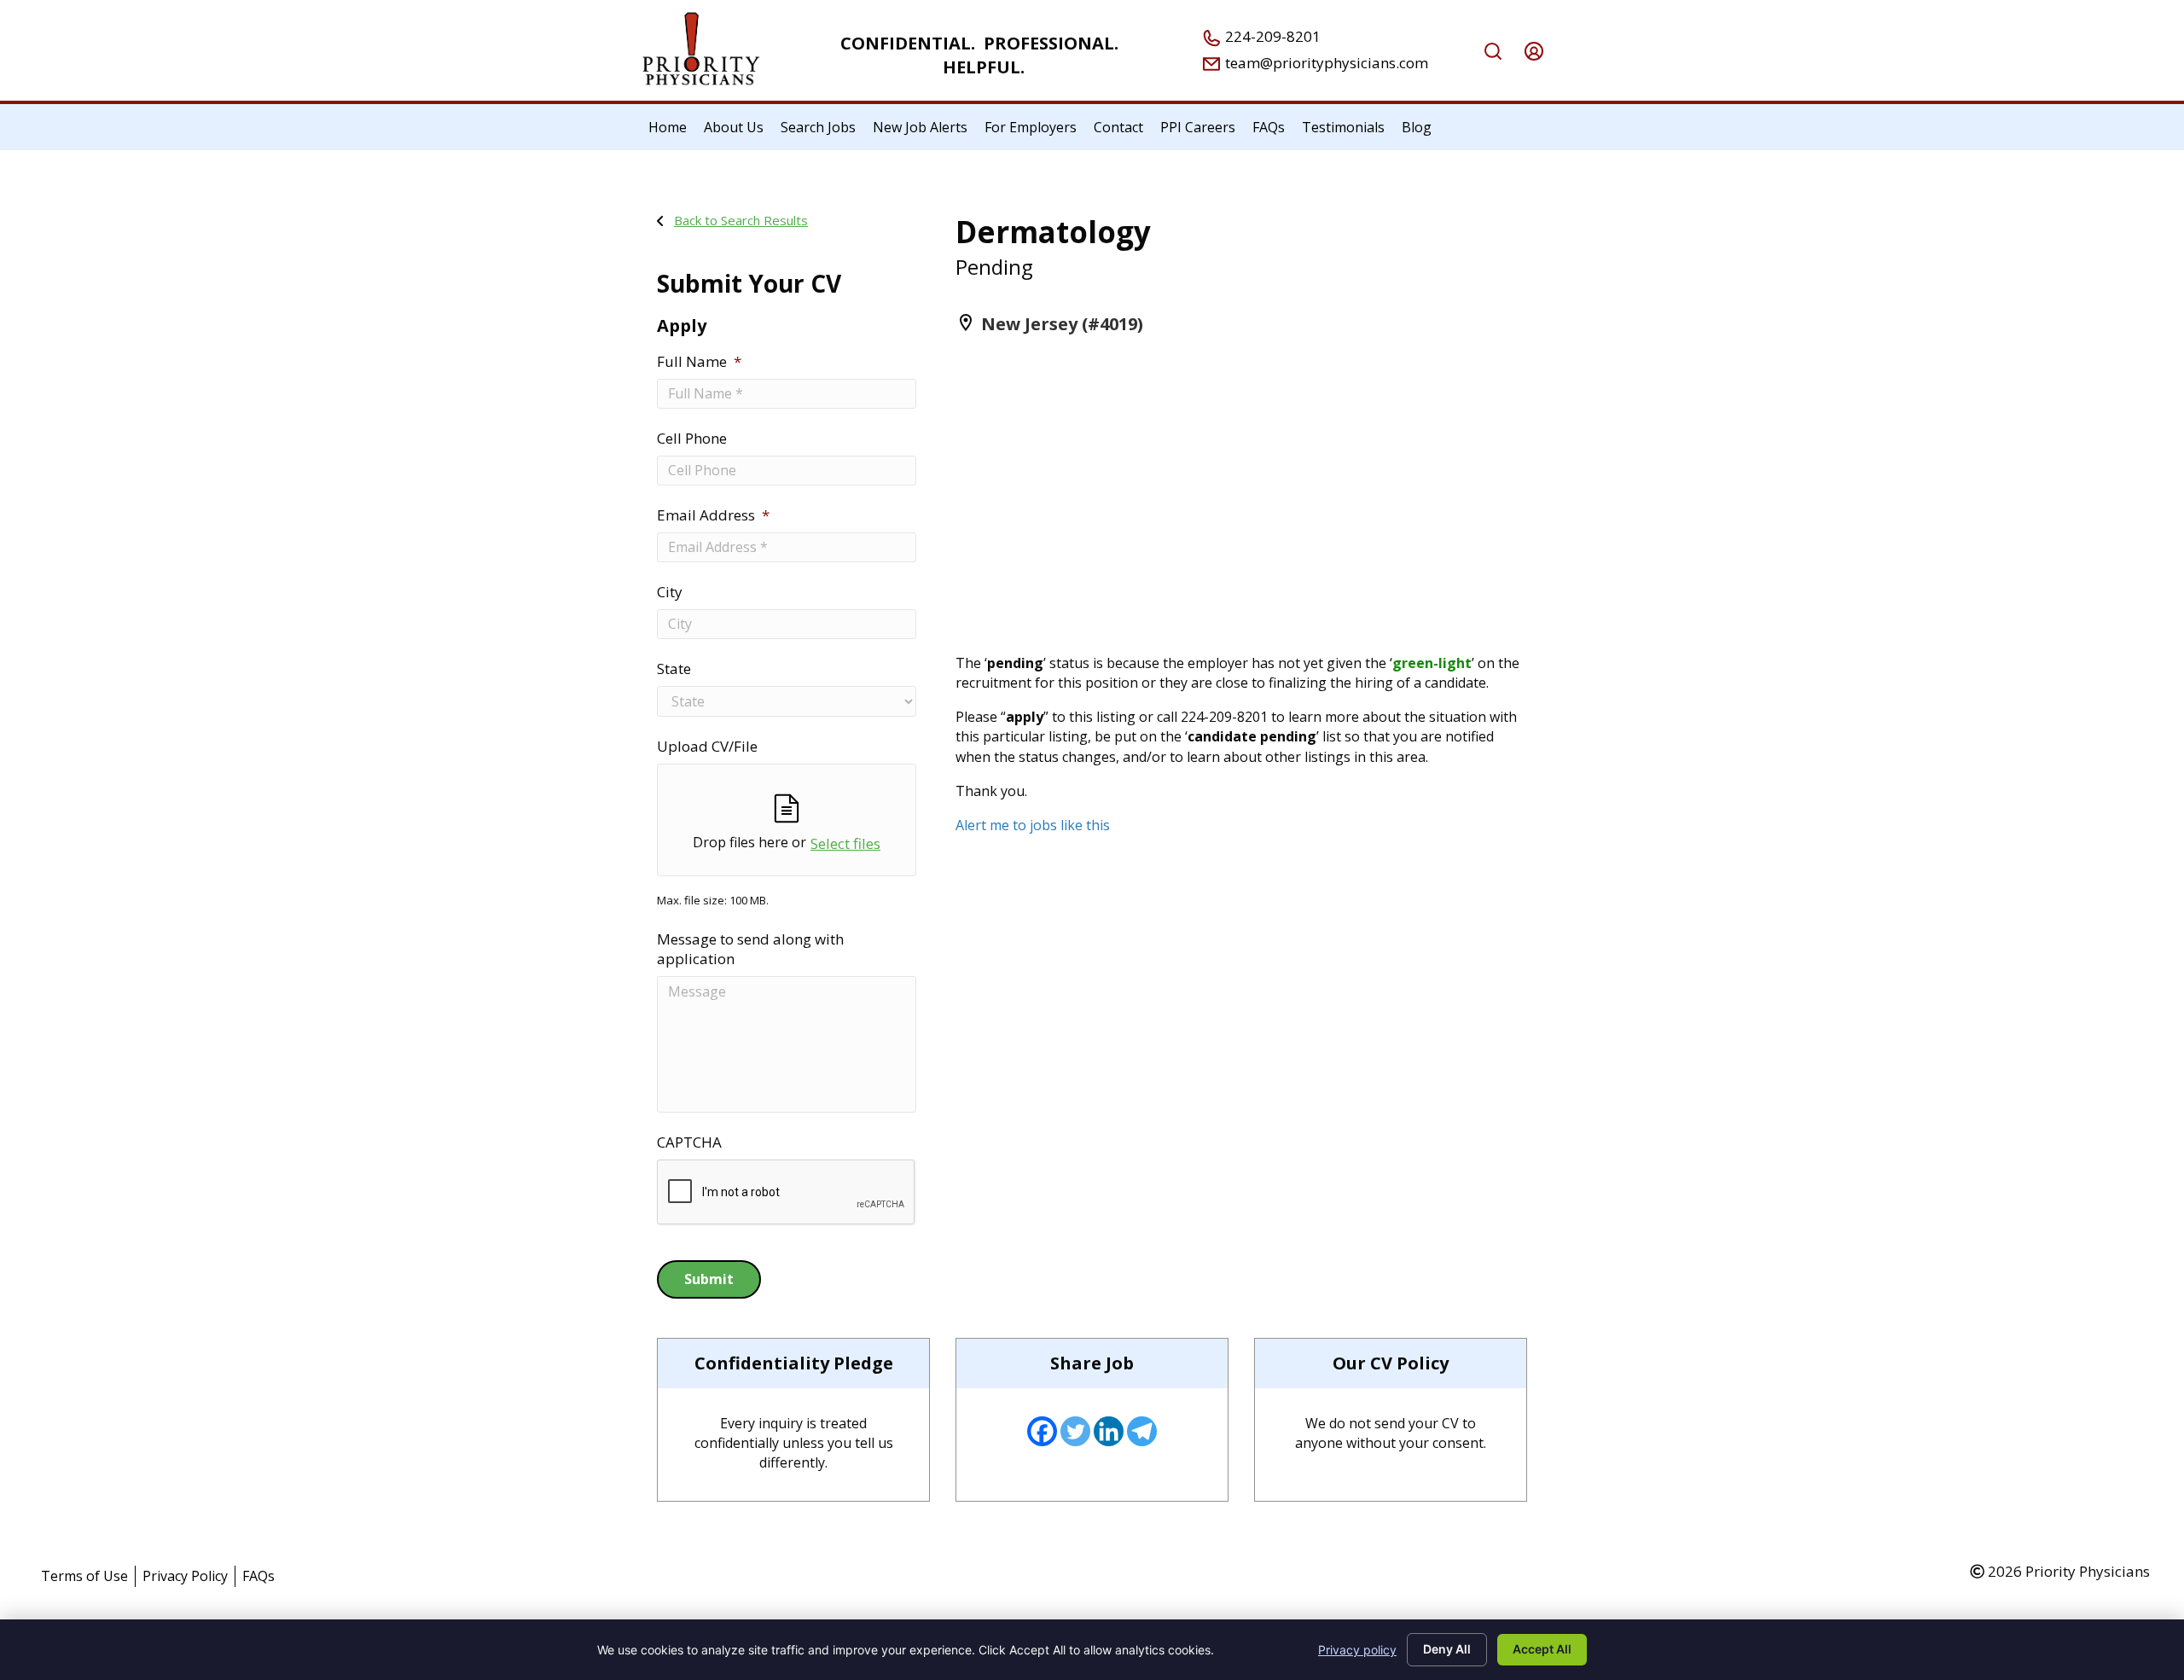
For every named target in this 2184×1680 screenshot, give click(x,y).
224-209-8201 (1271, 36)
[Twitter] (1075, 1431)
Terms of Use (84, 1576)
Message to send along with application (750, 949)
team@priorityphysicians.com (1325, 63)
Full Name (699, 362)
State (674, 669)
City (670, 592)
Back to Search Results (741, 220)
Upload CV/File (707, 747)
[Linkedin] (1109, 1431)
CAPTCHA (689, 1142)
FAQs (258, 1576)
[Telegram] (1142, 1431)
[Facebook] (1042, 1431)
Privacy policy (1357, 1650)
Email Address (713, 515)
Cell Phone (692, 439)
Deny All (1447, 1649)
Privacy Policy (185, 1576)
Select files (845, 843)
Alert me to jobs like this (1033, 825)
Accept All (1542, 1649)
